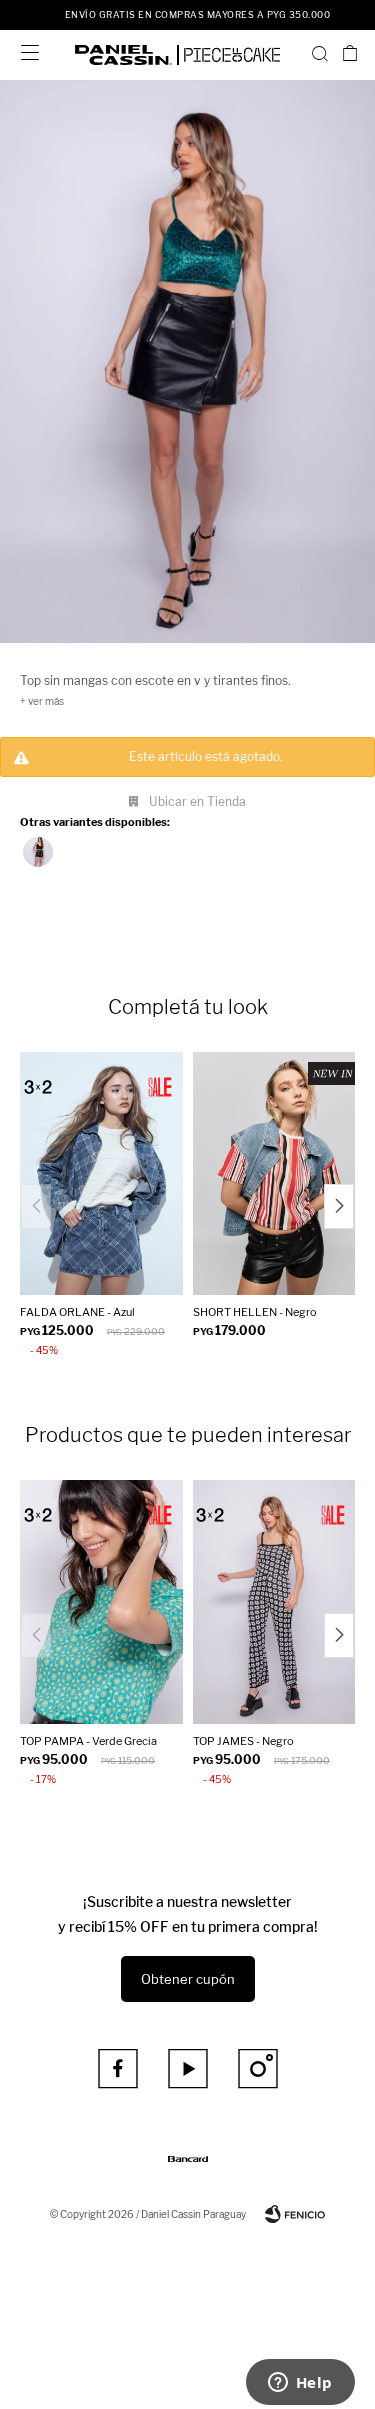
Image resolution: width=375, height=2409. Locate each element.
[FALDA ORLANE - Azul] (101, 1174)
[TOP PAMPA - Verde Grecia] (101, 1602)
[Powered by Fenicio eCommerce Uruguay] (295, 2214)
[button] (320, 53)
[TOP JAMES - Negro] (274, 1602)
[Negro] (38, 852)
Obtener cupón (188, 1979)
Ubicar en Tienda (197, 801)
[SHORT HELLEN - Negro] (274, 1174)
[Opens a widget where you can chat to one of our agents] (300, 2384)
